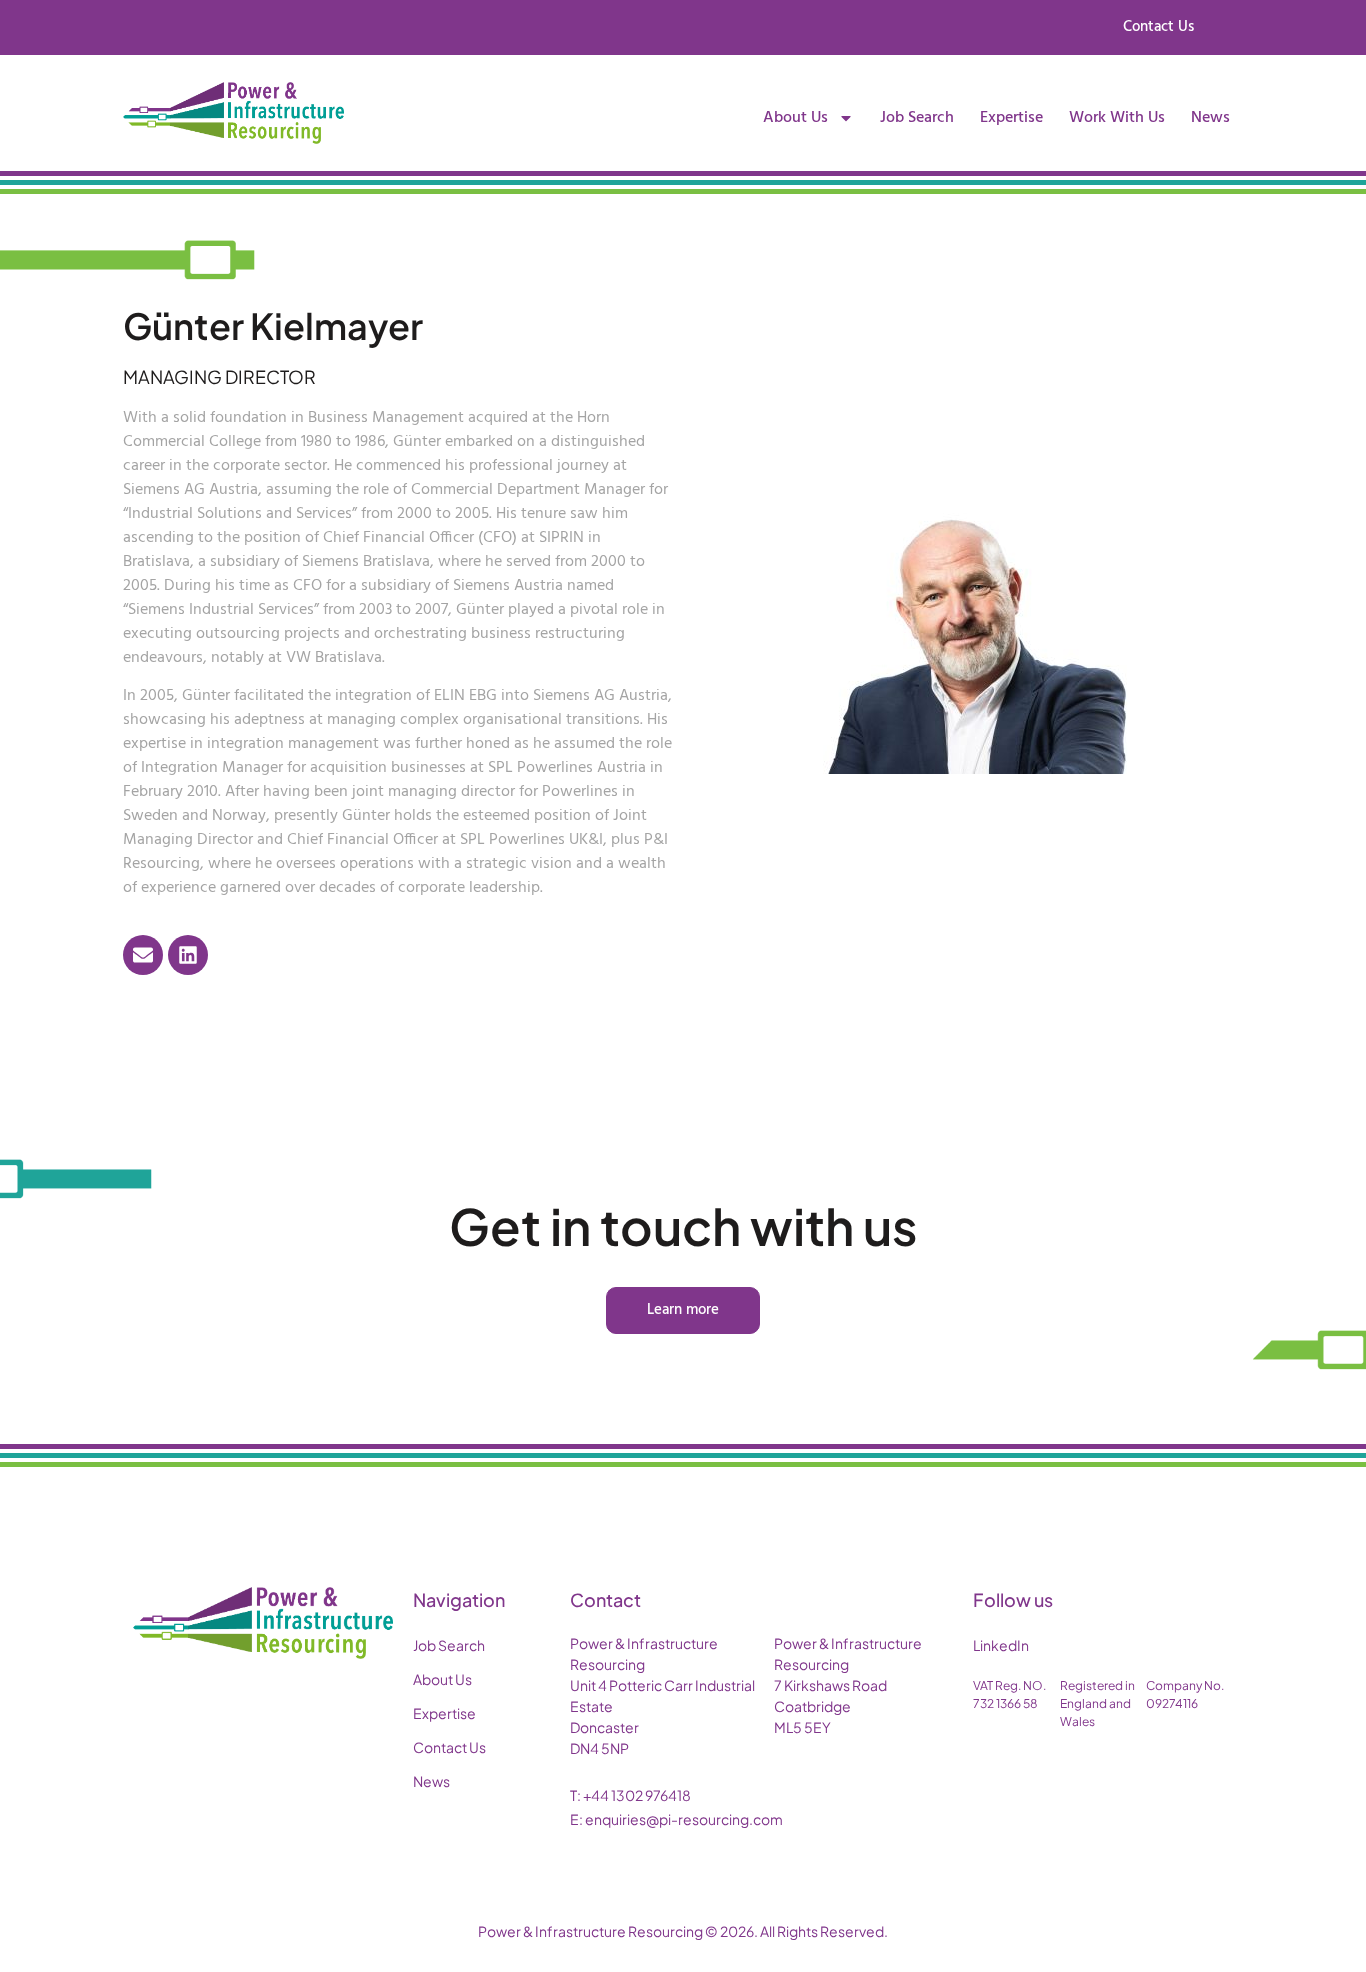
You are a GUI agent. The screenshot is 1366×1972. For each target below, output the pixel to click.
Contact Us (449, 1747)
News (1210, 118)
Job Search (917, 118)
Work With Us (1117, 118)
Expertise (1011, 118)
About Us (795, 118)
